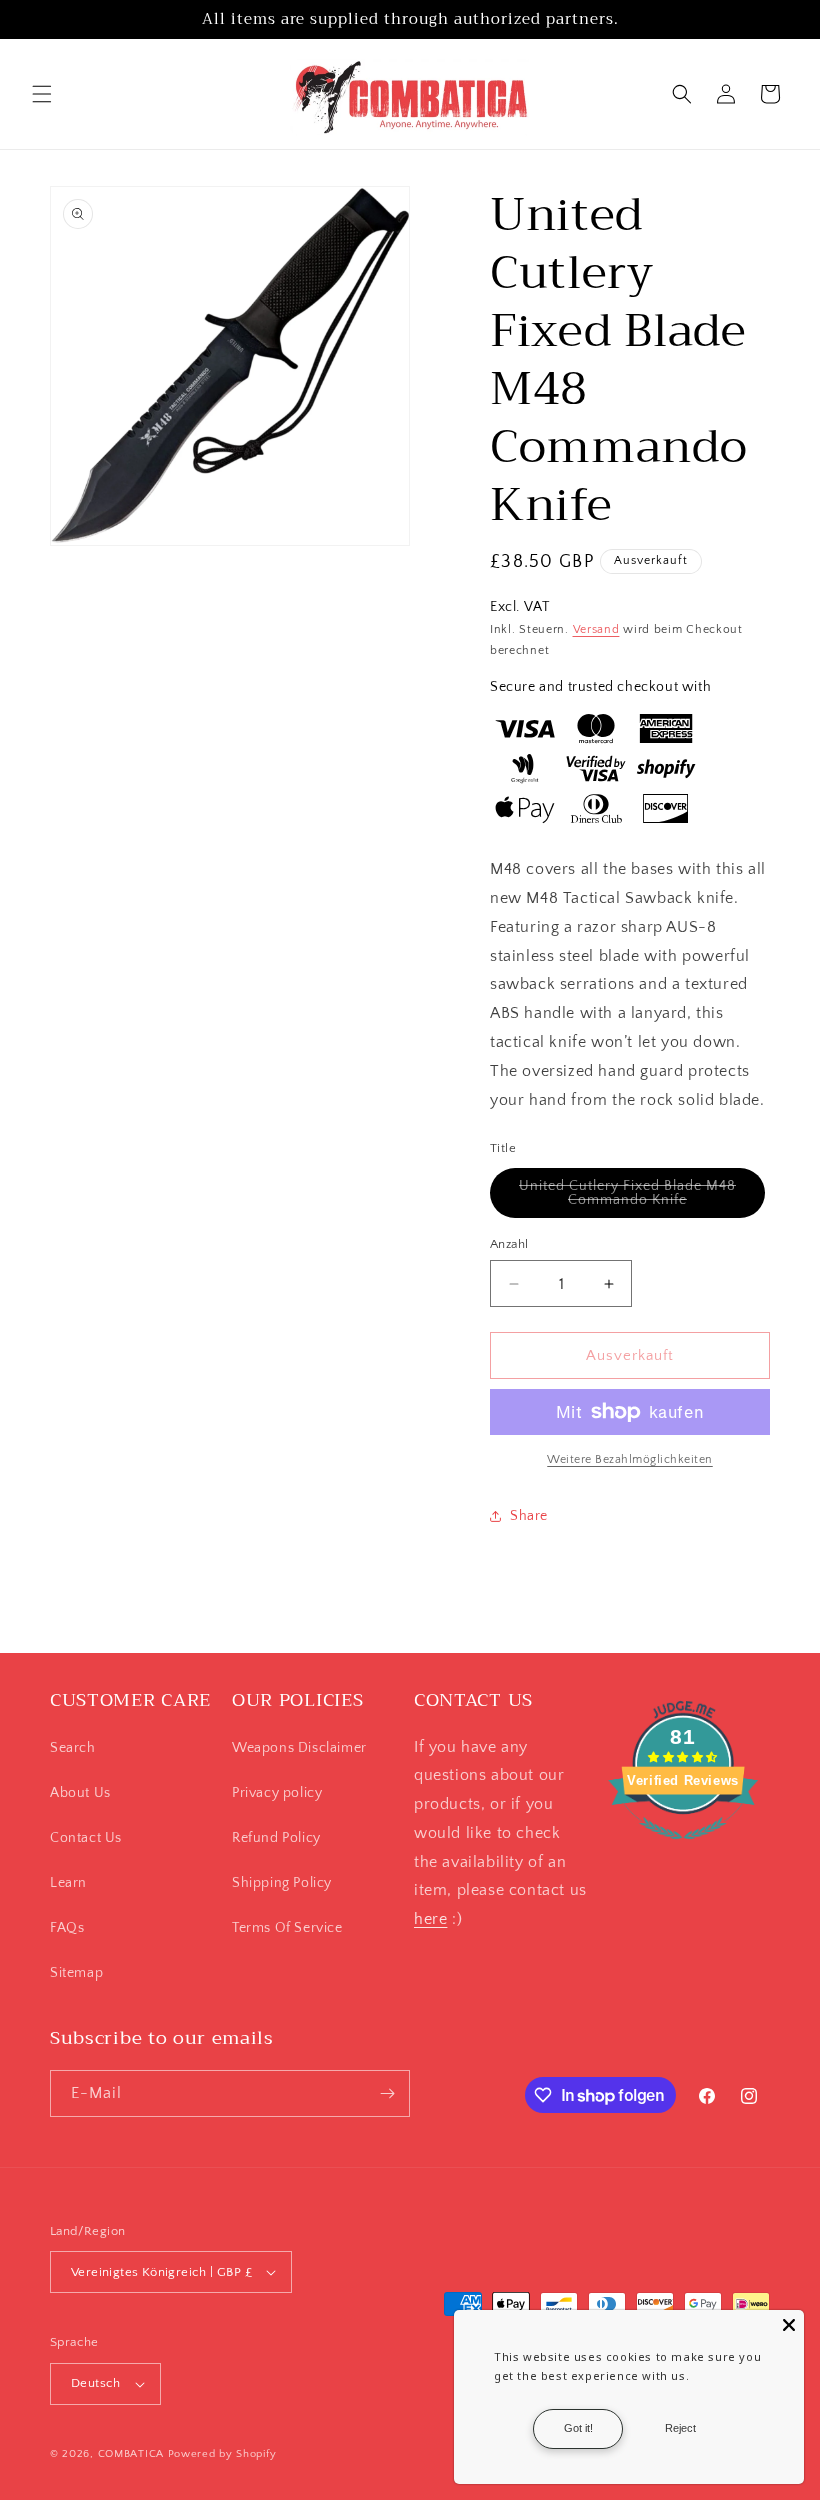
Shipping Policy (282, 1883)
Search (73, 1748)
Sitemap (76, 1973)
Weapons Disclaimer (299, 1748)
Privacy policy (277, 1793)
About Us (80, 1793)
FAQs (67, 1928)
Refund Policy (276, 1838)
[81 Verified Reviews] (683, 1850)
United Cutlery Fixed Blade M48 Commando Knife (642, 1198)
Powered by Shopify (222, 2454)
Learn (68, 1883)
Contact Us (86, 1838)
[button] (42, 94)
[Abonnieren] (387, 2093)
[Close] (789, 2325)
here (430, 1919)
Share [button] (529, 1516)
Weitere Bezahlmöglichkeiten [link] (630, 1459)
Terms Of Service (287, 1928)
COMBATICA (131, 2454)
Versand (596, 629)
